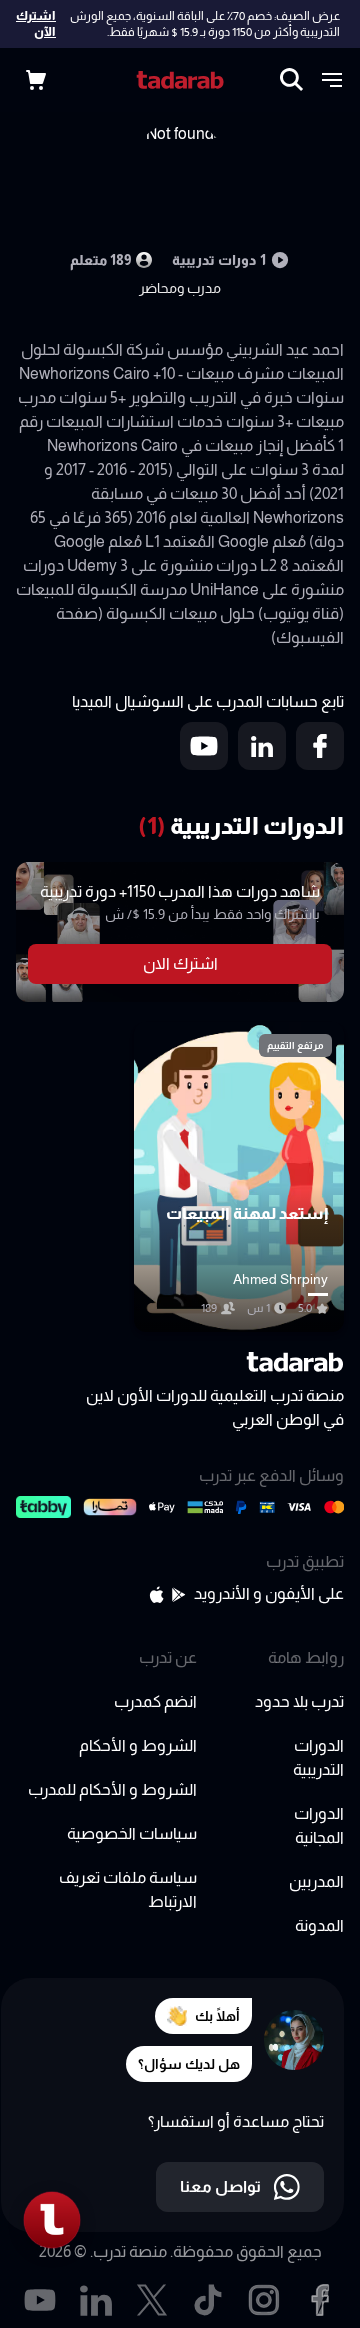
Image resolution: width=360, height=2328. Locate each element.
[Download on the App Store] (156, 1594)
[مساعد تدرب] (52, 2220)
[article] (239, 1177)
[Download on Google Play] (179, 1594)
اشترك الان (180, 963)
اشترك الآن (36, 24)
